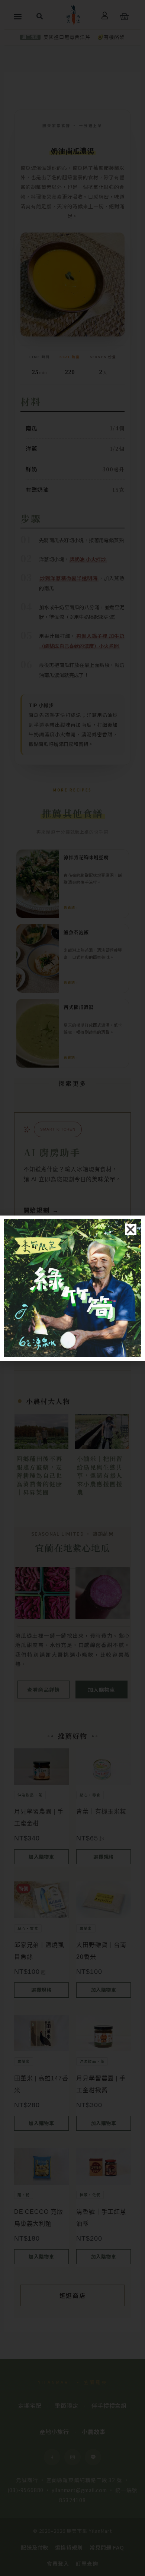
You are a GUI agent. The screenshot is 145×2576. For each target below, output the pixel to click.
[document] (72, 1288)
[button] (131, 1230)
